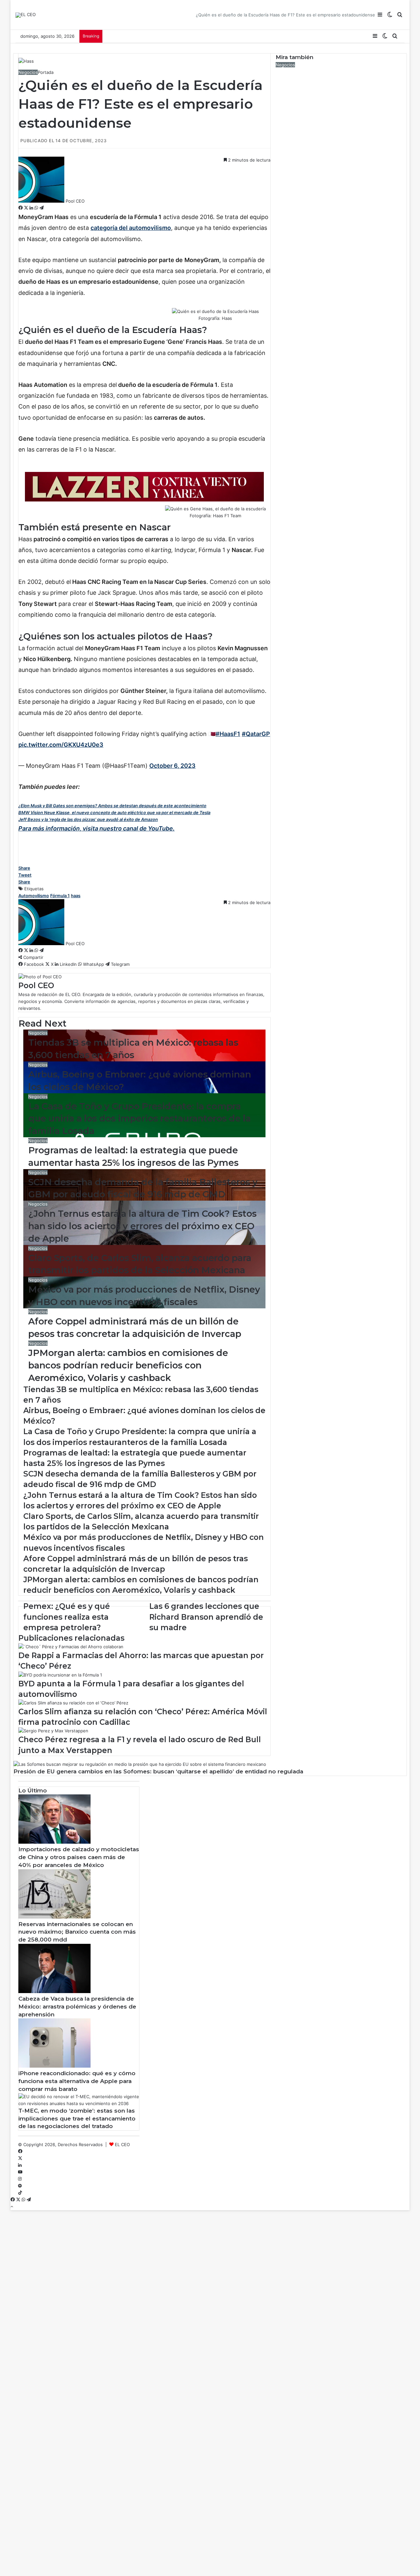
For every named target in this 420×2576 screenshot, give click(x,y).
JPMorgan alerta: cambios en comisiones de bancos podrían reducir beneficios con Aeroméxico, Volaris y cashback (128, 1365)
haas (76, 896)
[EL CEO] (26, 15)
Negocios (28, 72)
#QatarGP (256, 734)
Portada (46, 72)
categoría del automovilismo (131, 228)
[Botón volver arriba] (12, 2207)
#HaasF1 (228, 734)
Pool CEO (75, 201)
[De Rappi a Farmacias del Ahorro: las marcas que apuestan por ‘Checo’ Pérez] (71, 1647)
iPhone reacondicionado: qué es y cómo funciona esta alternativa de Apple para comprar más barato (77, 2081)
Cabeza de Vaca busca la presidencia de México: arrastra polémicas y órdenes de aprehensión (77, 2007)
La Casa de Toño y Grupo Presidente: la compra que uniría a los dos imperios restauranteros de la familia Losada (139, 1119)
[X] (27, 208)
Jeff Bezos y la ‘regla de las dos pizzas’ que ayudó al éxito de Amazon (88, 819)
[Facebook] (21, 208)
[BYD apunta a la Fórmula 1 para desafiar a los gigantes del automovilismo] (60, 1675)
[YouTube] (20, 2172)
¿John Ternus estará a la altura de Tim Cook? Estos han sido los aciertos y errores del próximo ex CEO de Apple (142, 1226)
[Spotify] (20, 2186)
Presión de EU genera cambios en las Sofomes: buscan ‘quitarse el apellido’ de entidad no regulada (158, 1771)
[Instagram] (20, 2179)
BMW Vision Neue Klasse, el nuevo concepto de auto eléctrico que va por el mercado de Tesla (114, 812)
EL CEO (122, 2144)
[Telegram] (42, 208)
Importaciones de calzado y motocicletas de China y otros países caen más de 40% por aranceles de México (79, 1857)
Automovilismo (34, 896)
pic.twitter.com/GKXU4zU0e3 (61, 745)
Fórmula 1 (60, 896)
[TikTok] (20, 2193)
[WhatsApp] (37, 208)
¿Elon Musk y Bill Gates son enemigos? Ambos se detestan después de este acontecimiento (112, 806)
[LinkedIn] (32, 208)
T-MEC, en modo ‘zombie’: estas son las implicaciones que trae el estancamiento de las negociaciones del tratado (77, 2119)
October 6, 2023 (172, 766)
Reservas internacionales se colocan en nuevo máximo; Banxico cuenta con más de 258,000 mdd (77, 1932)
